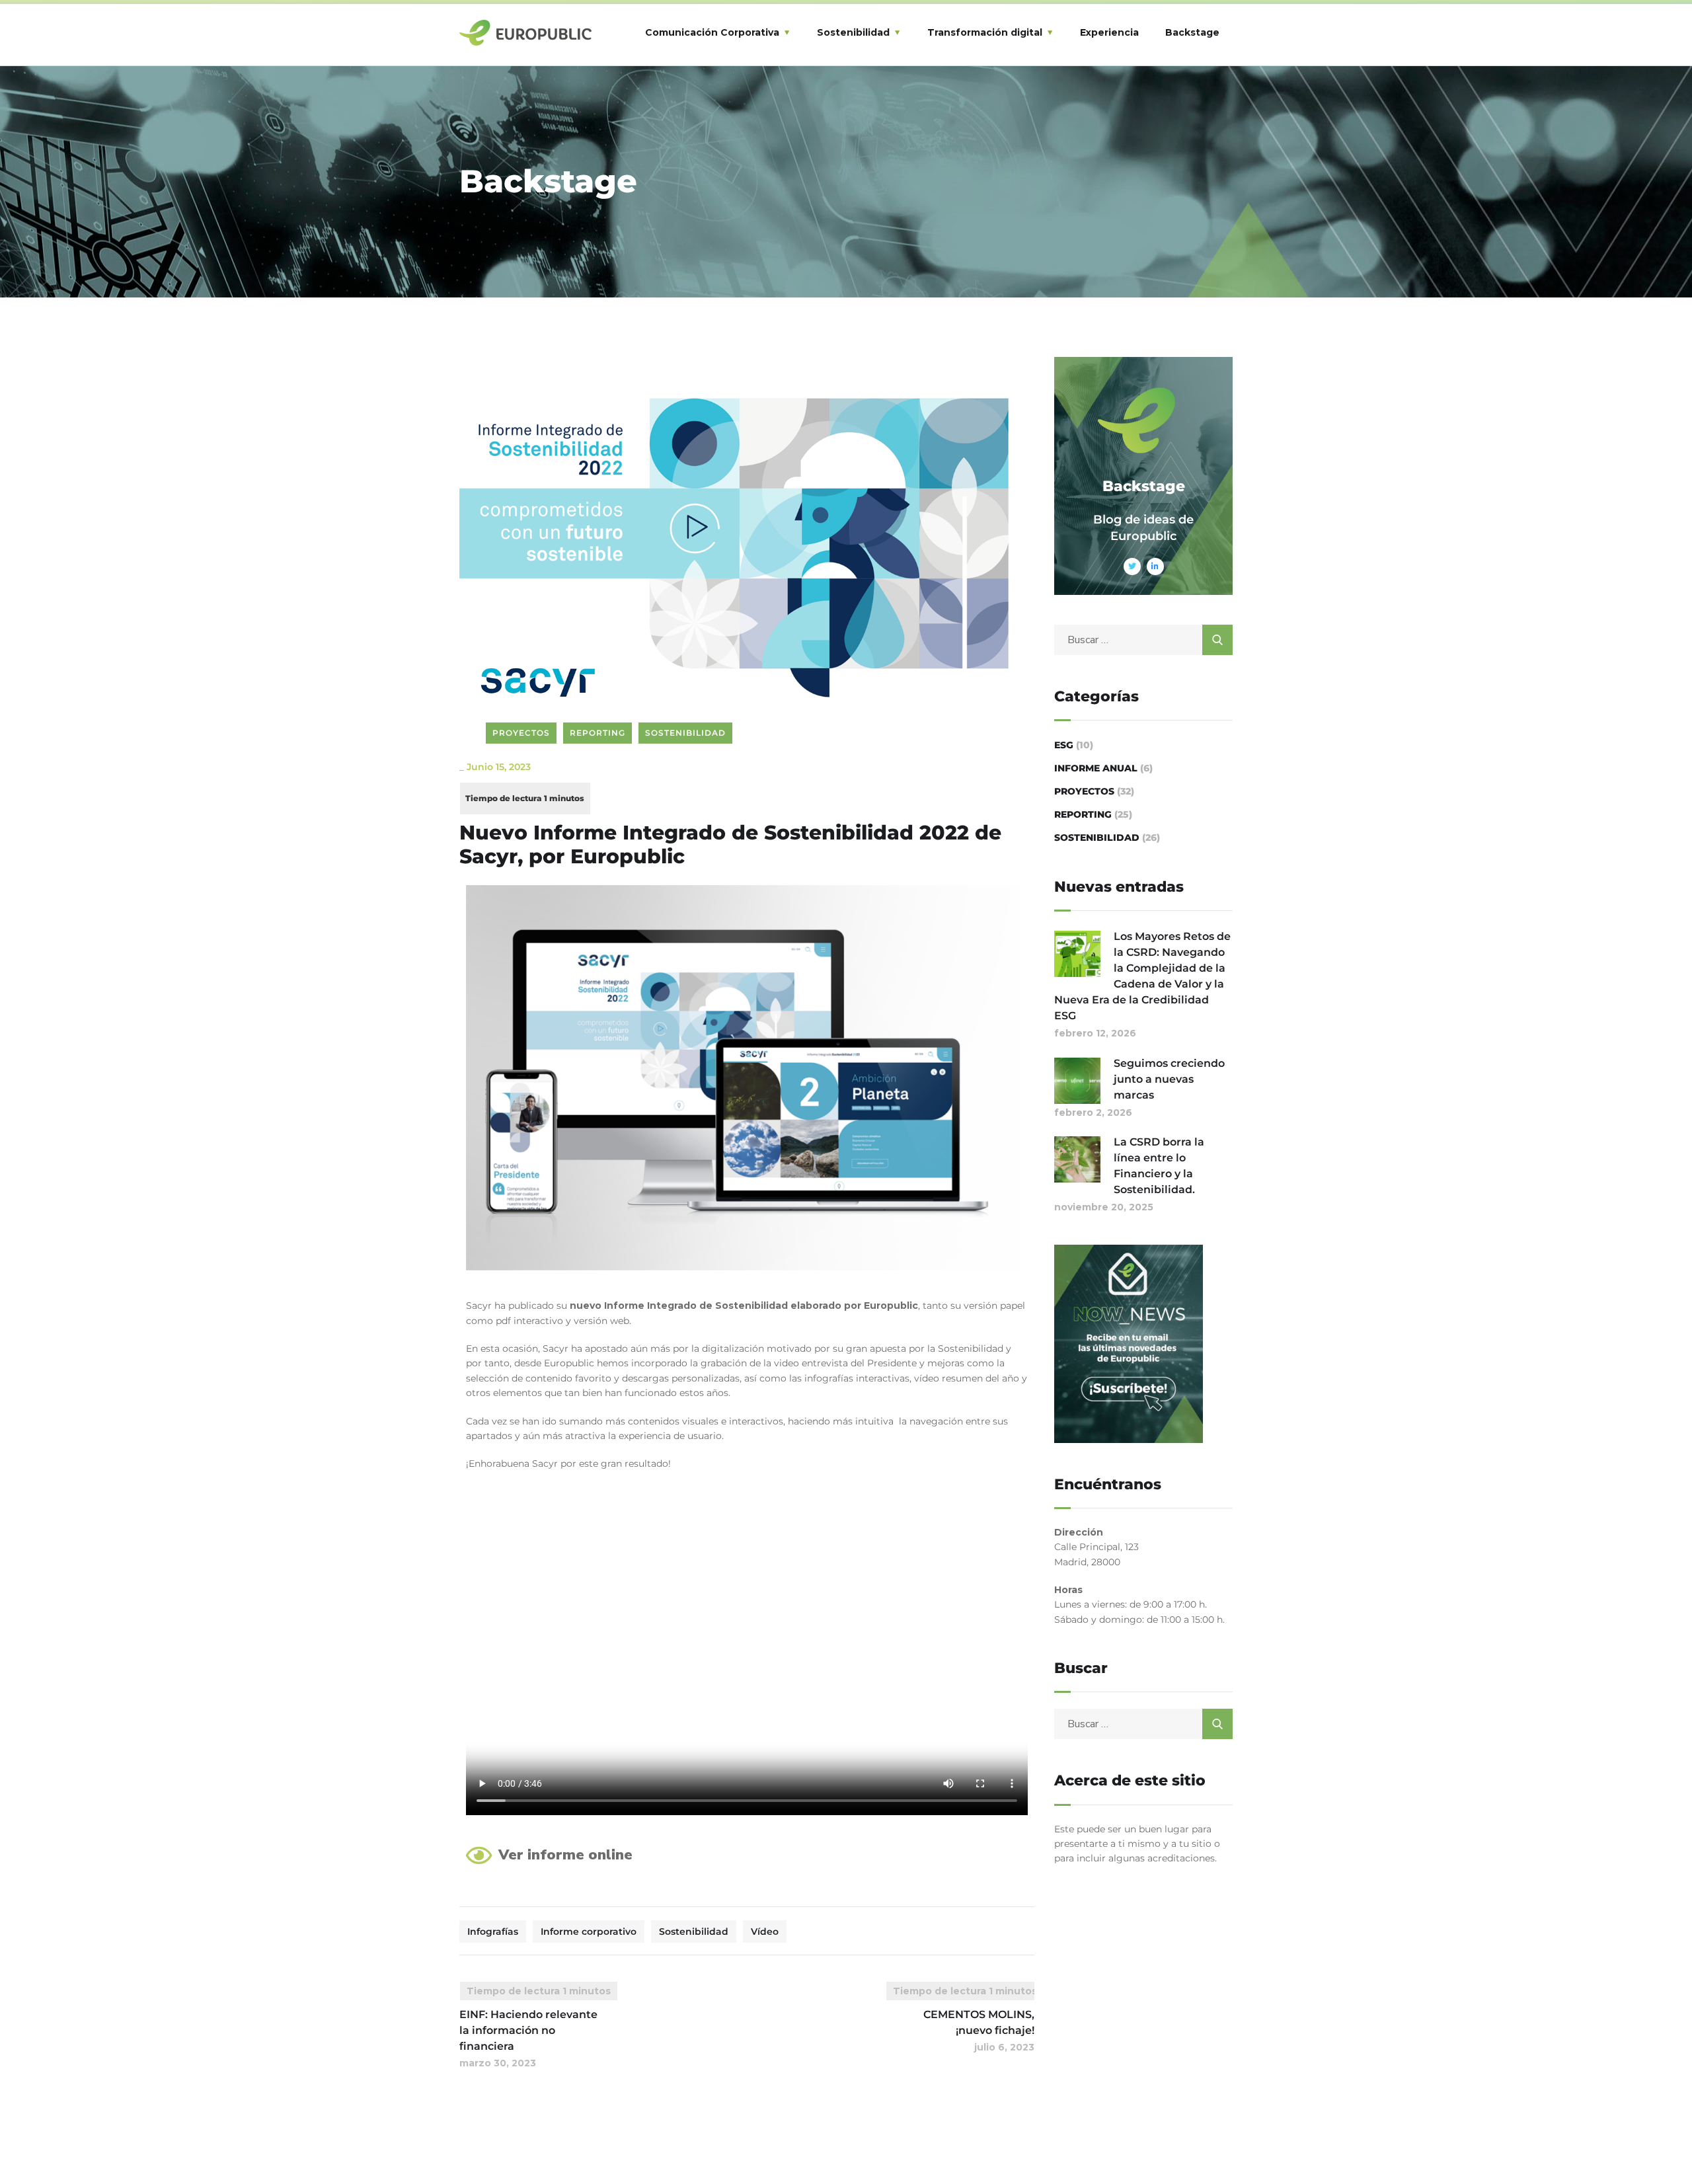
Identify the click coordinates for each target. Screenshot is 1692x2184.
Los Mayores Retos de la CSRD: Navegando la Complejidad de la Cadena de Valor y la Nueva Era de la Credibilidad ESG (1142, 976)
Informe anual (1096, 768)
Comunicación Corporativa (712, 32)
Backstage (1192, 32)
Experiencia (1109, 32)
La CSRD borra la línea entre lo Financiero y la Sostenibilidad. (1159, 1166)
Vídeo (765, 1931)
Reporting (597, 733)
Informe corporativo (589, 1931)
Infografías (493, 1931)
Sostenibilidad (853, 32)
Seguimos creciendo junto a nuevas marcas (1169, 1079)
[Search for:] (1143, 640)
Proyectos (521, 733)
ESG (1064, 745)
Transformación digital (985, 32)
